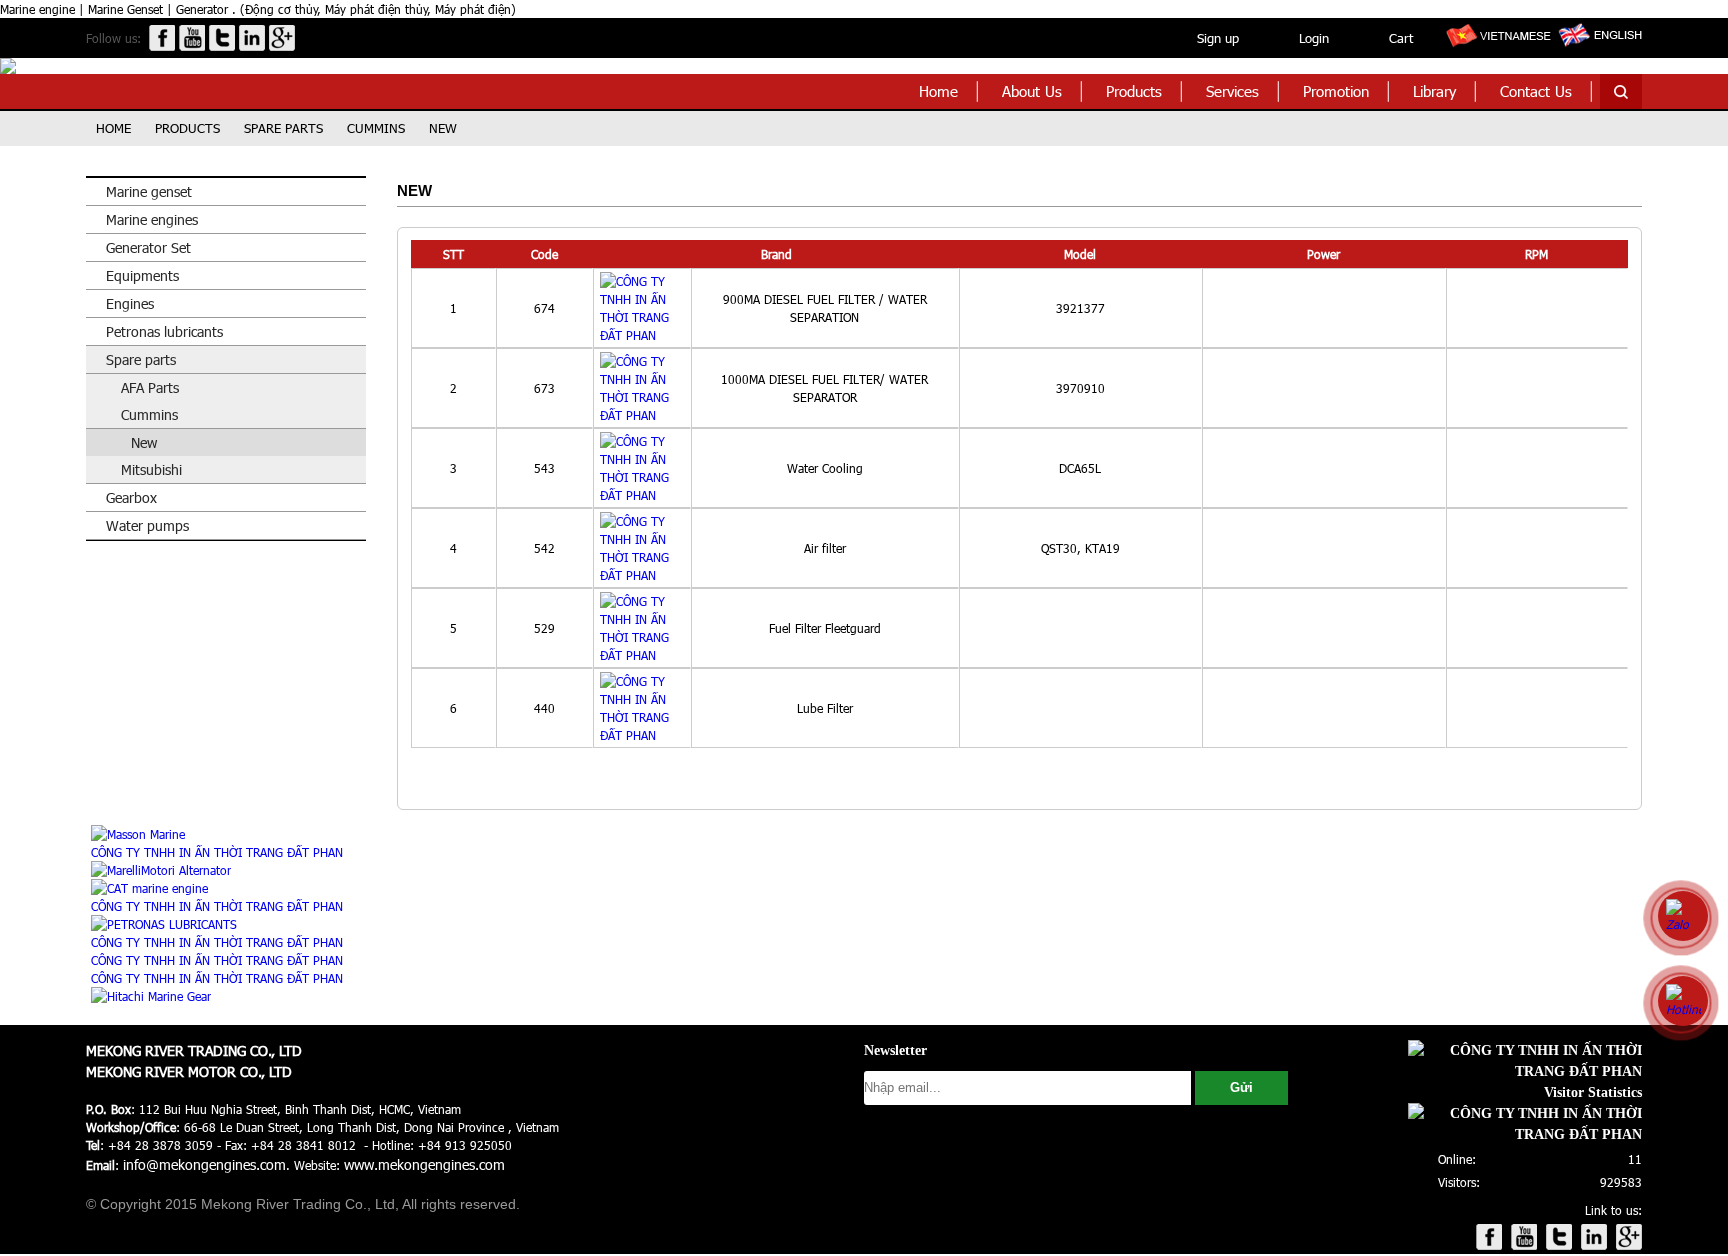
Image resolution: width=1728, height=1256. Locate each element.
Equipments (142, 275)
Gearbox (131, 497)
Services (1232, 91)
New (443, 128)
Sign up (1218, 38)
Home (938, 91)
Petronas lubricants (164, 331)
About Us (1032, 91)
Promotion (1336, 91)
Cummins (376, 128)
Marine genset (149, 191)
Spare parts (283, 128)
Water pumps (147, 525)
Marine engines (152, 219)
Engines (130, 303)
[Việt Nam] (1497, 46)
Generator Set (148, 247)
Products (1134, 91)
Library (1434, 91)
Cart (1401, 38)
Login (1314, 38)
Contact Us (1536, 91)
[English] (1598, 46)
